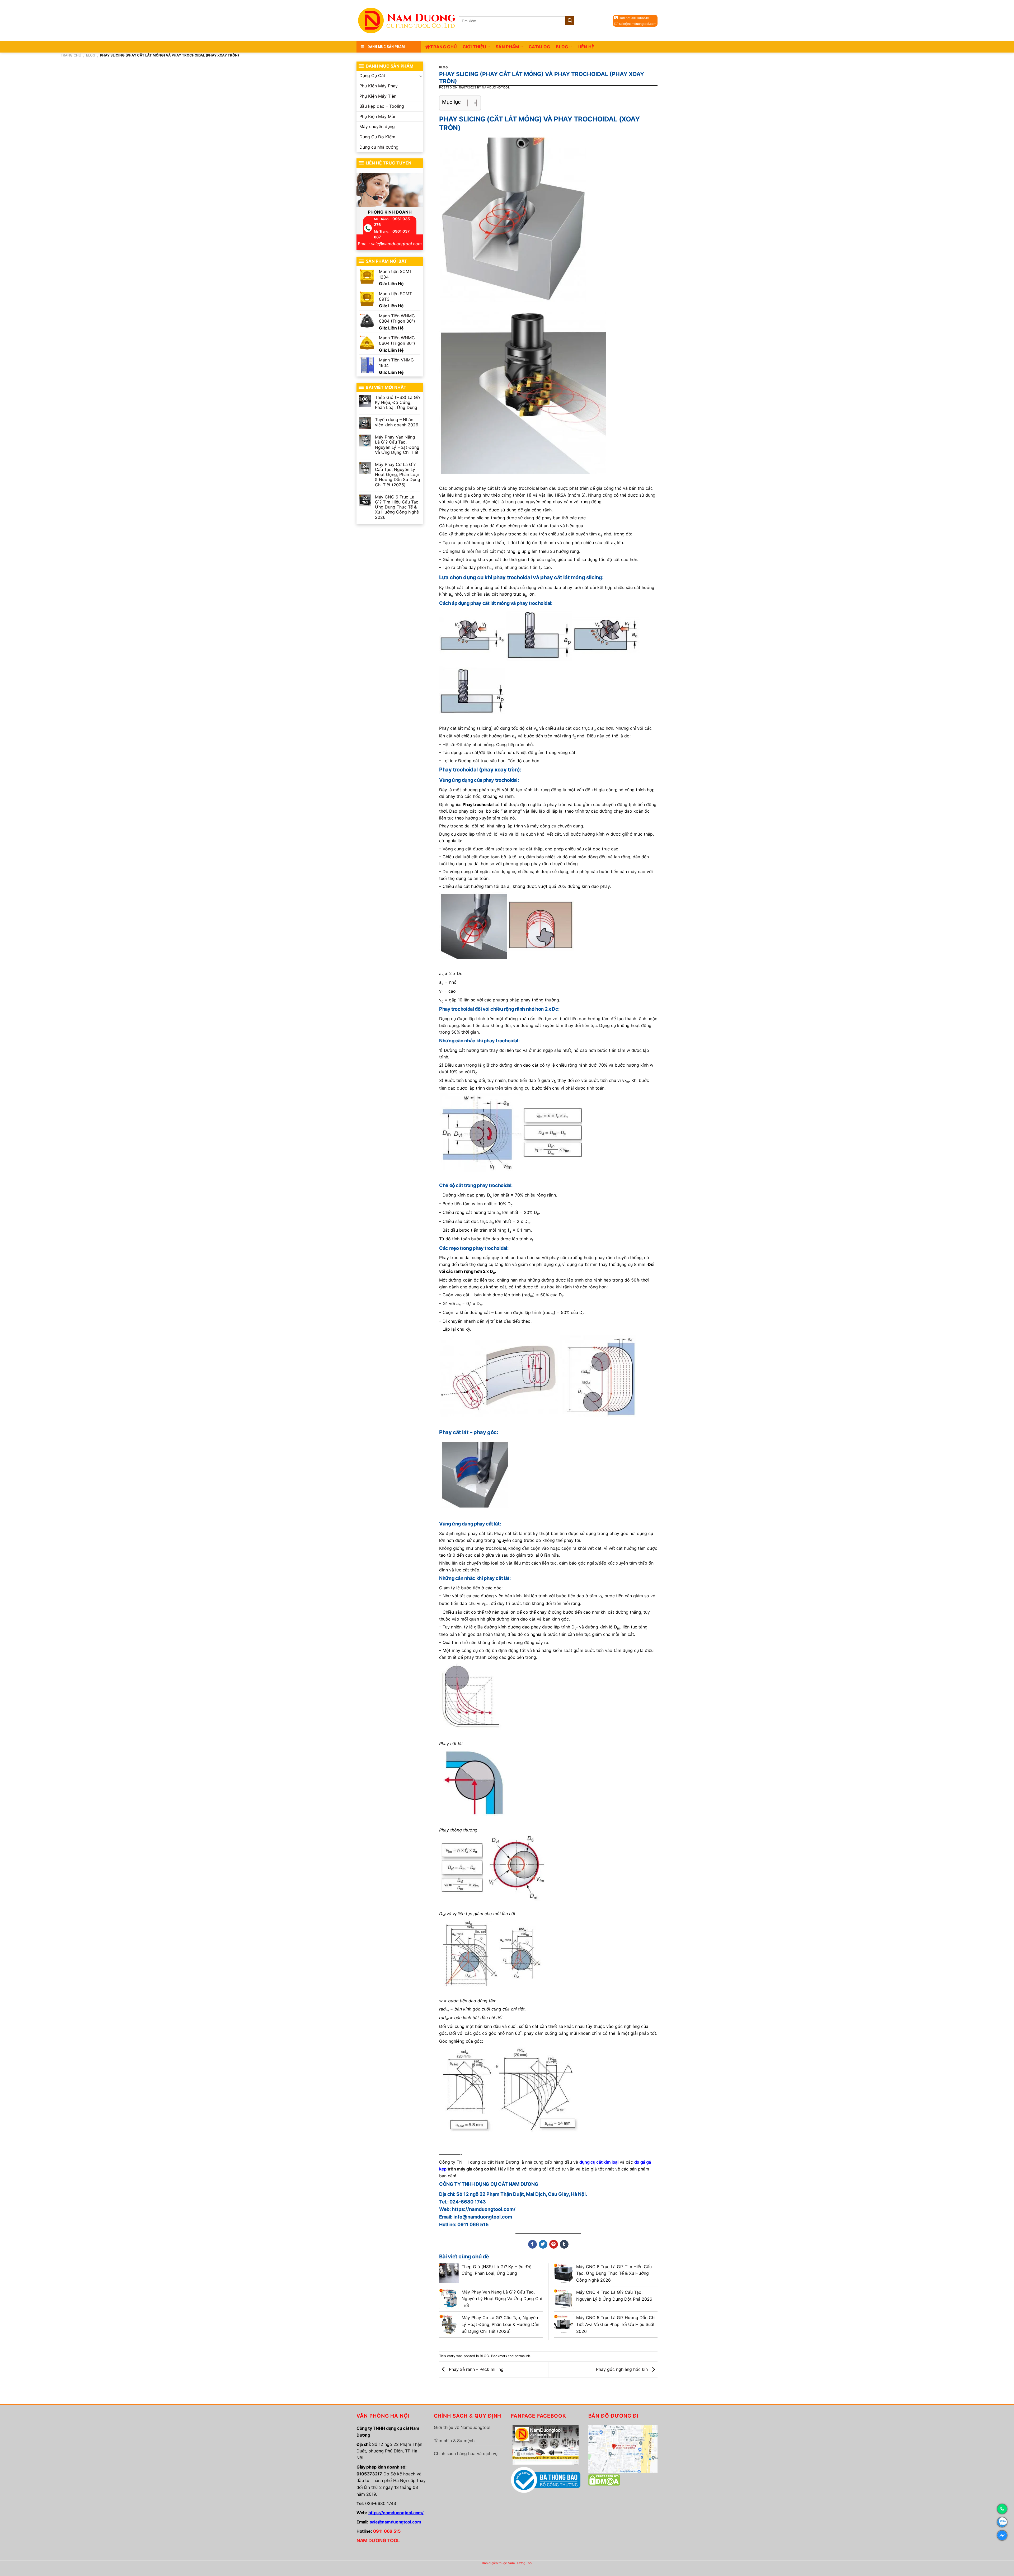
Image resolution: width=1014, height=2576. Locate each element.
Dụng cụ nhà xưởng (379, 147)
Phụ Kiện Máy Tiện (378, 96)
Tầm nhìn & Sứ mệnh (454, 2441)
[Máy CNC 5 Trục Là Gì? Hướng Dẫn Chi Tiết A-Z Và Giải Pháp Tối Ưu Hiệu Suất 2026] (564, 2324)
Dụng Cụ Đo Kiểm (377, 137)
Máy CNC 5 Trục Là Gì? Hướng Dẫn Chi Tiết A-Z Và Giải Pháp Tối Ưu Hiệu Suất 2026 (616, 2324)
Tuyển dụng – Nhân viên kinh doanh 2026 (397, 422)
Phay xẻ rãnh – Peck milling (476, 2369)
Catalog (539, 47)
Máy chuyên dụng (377, 126)
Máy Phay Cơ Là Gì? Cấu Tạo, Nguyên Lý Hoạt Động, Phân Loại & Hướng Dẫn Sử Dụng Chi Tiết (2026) (398, 475)
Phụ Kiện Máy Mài (377, 116)
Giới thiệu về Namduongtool (462, 2427)
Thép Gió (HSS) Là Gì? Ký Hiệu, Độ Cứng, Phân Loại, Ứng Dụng (398, 402)
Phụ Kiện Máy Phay (379, 86)
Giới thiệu (474, 47)
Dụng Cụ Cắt (372, 76)
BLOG (91, 55)
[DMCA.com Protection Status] (604, 2480)
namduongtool (496, 87)
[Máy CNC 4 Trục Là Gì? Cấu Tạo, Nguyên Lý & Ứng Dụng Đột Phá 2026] (564, 2299)
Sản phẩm (508, 47)
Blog (562, 47)
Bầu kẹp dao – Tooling (382, 106)
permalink (522, 2356)
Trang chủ (443, 47)
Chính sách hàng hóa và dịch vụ (466, 2453)
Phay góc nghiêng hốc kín (623, 2369)
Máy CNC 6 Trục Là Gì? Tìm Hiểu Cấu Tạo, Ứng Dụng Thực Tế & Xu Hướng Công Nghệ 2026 (397, 507)
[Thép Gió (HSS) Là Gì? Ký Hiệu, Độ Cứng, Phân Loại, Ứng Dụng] (449, 2273)
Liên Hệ (586, 47)
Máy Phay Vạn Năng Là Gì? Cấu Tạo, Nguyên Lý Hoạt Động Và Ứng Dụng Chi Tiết (397, 445)
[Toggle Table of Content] (469, 103)
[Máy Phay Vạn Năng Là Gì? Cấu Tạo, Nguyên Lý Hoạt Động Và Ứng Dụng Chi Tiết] (449, 2299)
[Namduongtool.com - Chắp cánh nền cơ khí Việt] (408, 20)
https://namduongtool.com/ (396, 2513)
